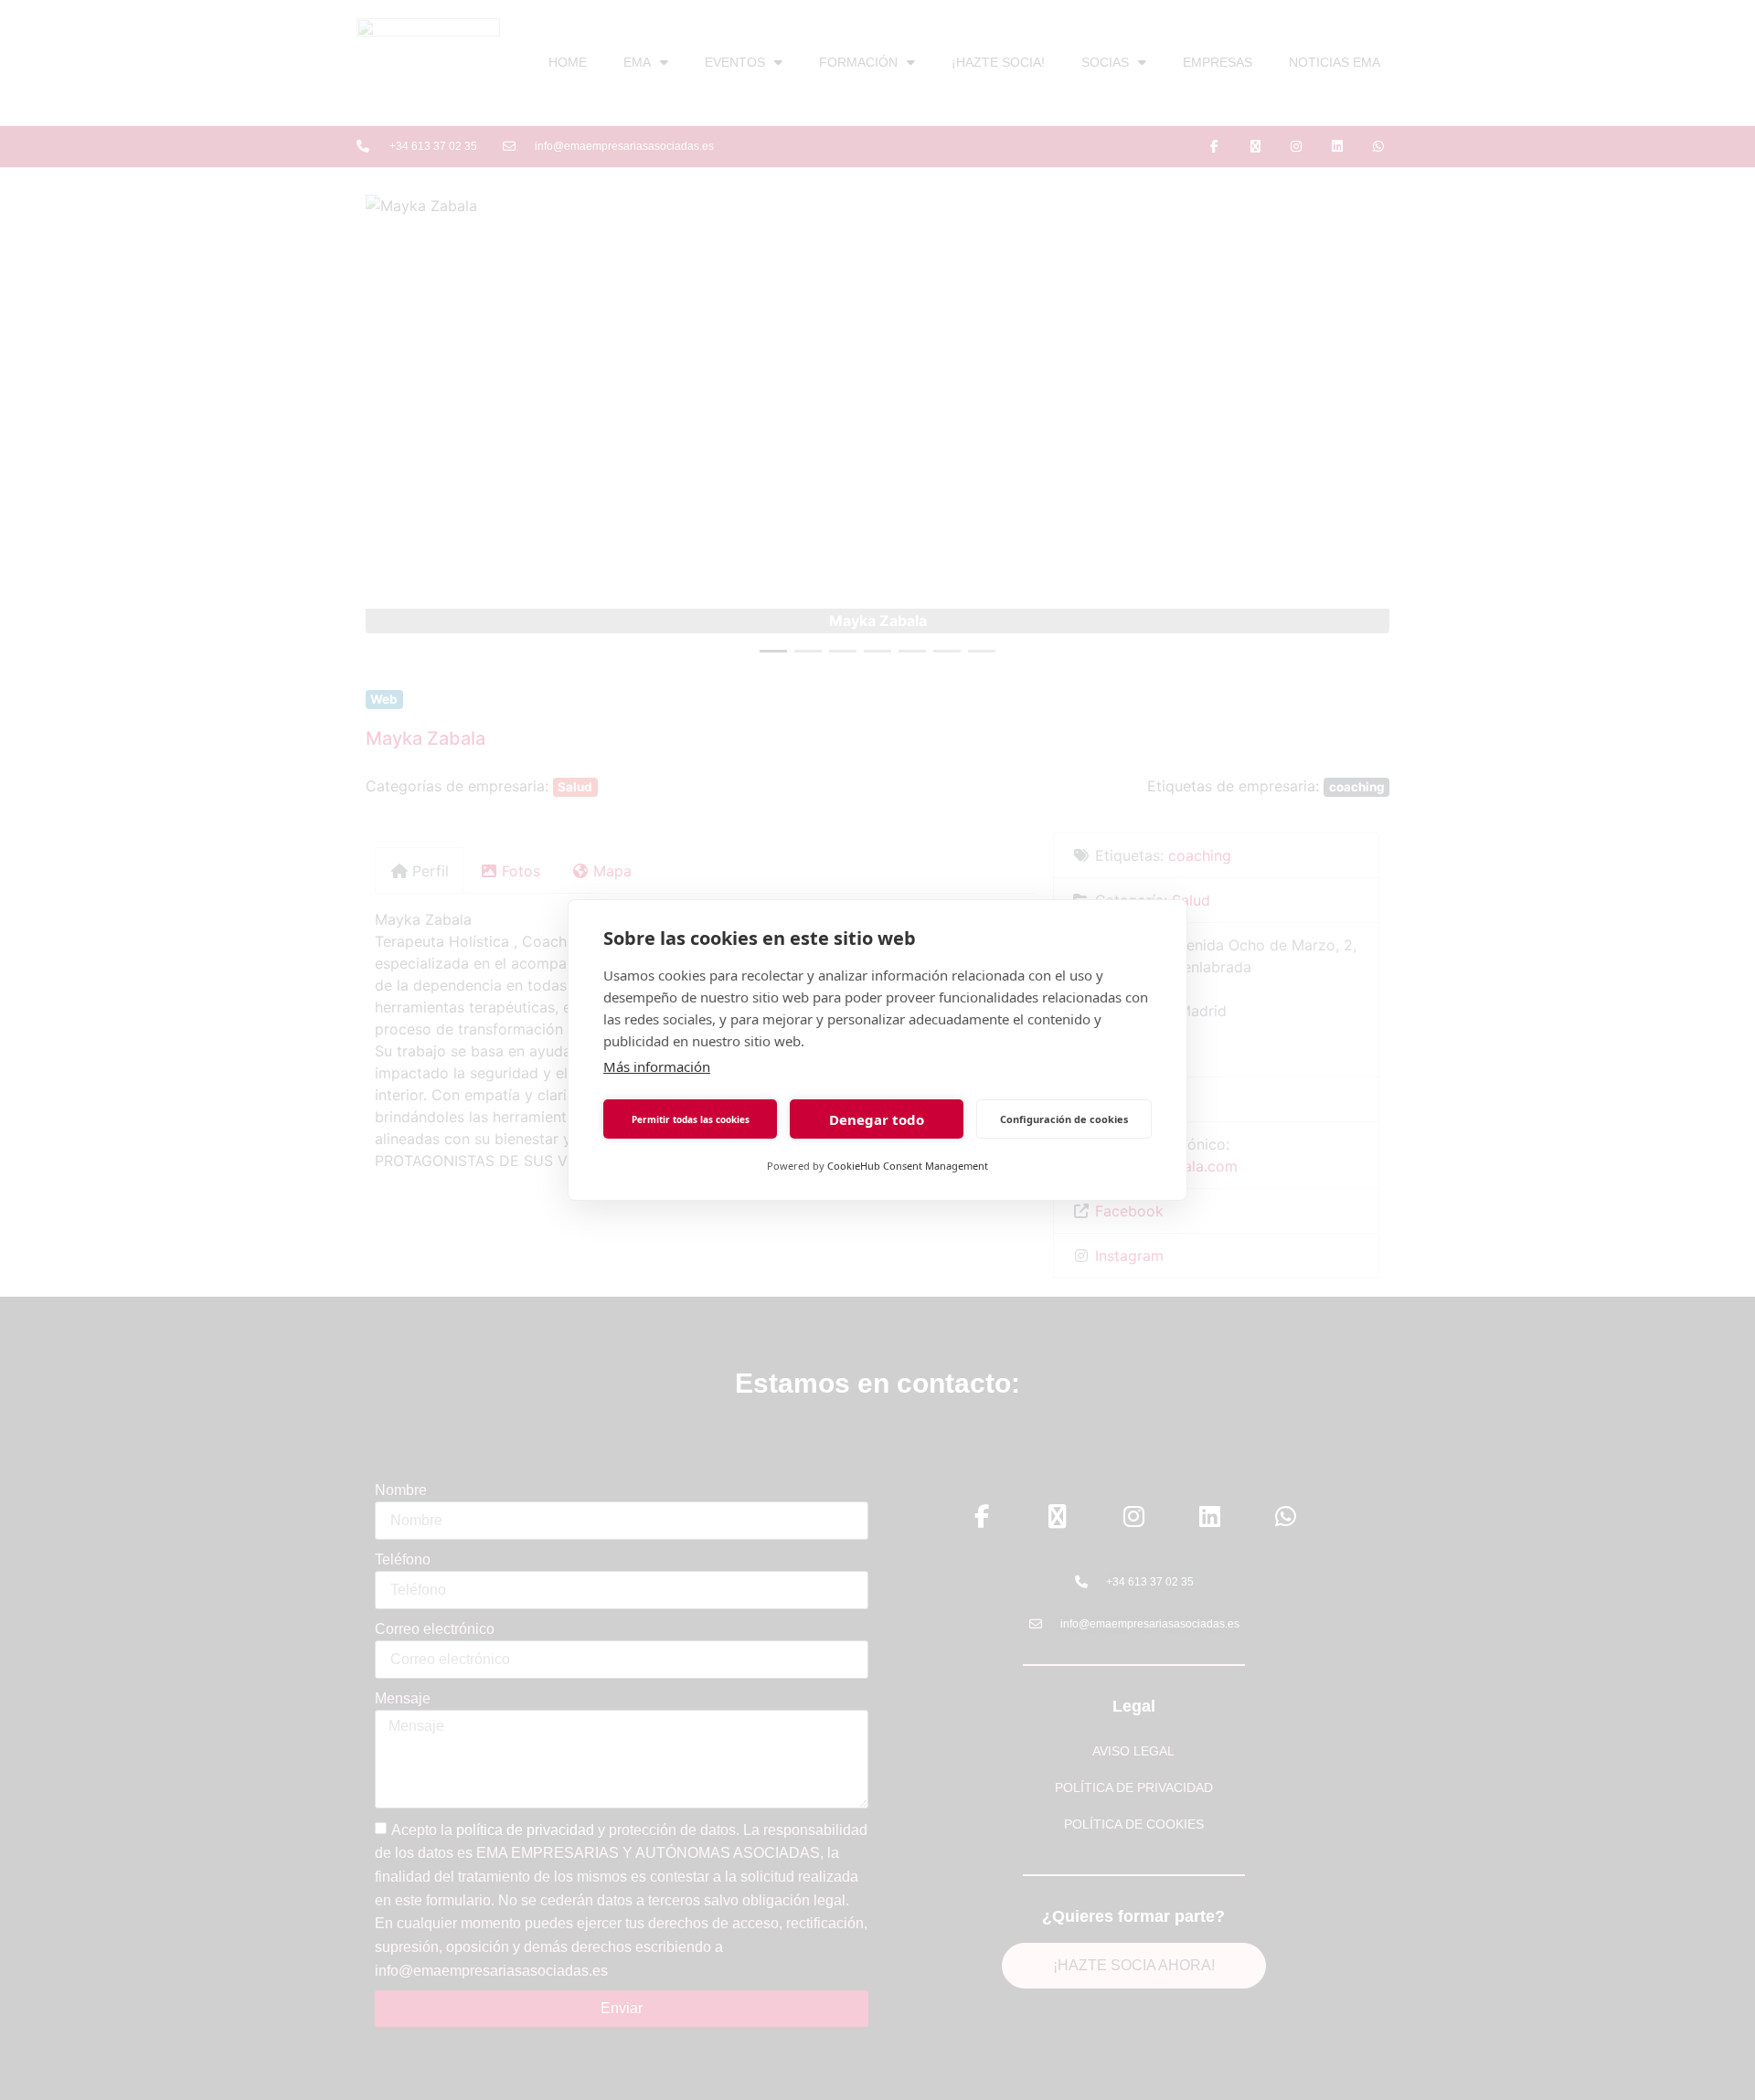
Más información (657, 1066)
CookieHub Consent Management (908, 1166)
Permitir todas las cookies (691, 1119)
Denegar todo (877, 1119)
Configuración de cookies (1064, 1119)
